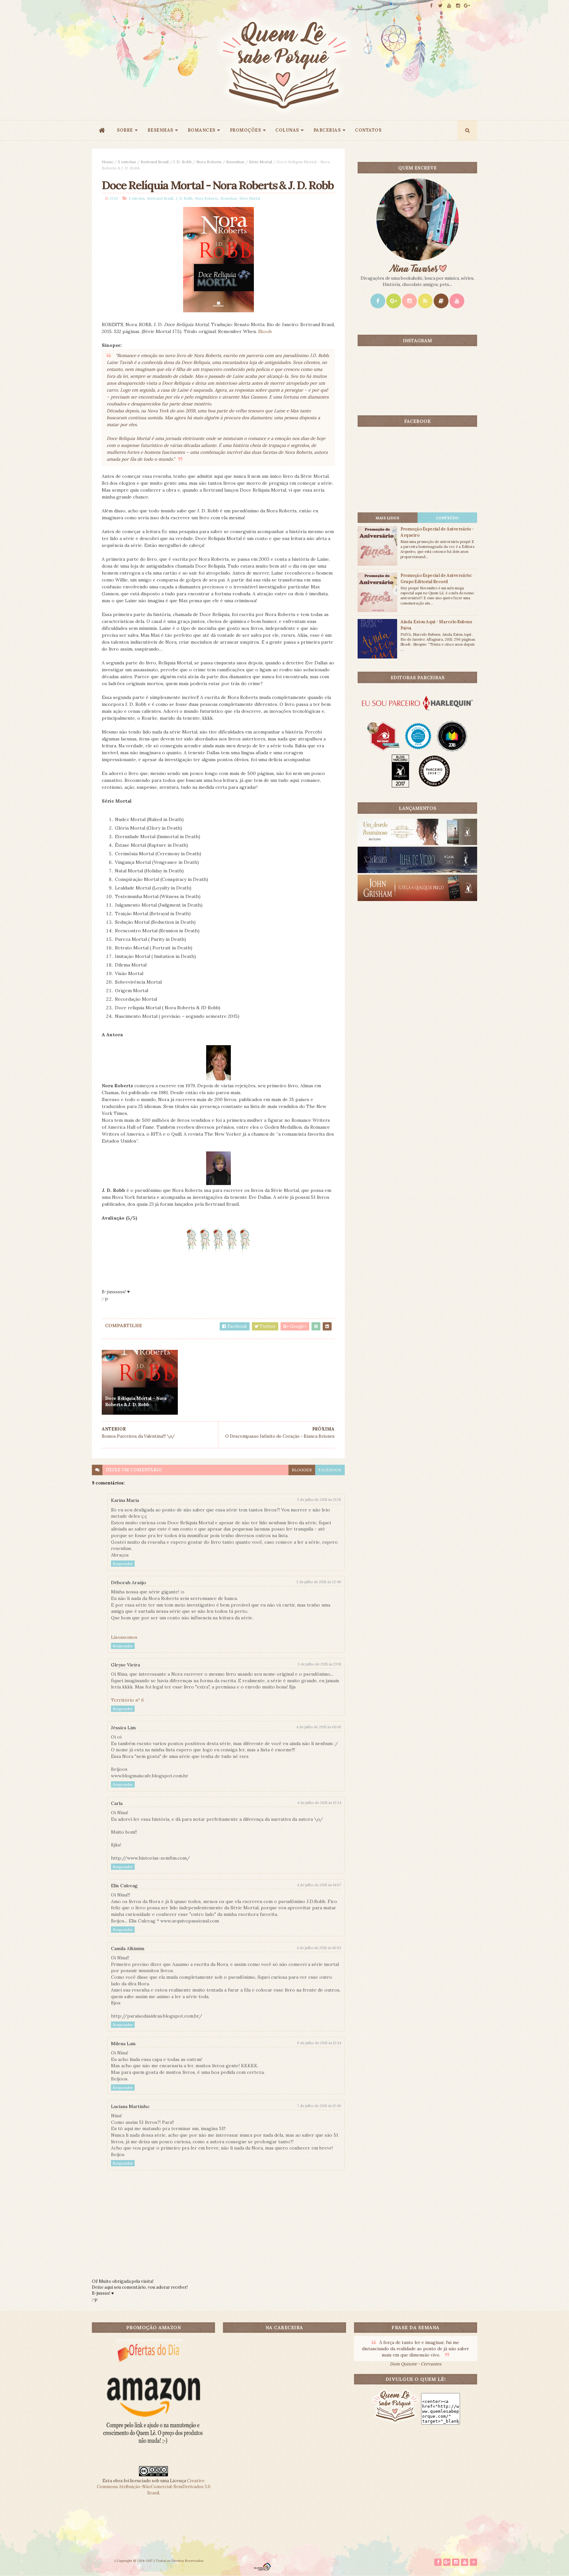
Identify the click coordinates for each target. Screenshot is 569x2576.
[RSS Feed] (425, 301)
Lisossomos (124, 1637)
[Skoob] (441, 301)
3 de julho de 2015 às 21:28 (319, 1500)
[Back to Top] (474, 2562)
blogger (302, 1470)
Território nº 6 (127, 1700)
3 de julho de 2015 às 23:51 (319, 1664)
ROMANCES (202, 130)
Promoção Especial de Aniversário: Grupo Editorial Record (436, 578)
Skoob (265, 331)
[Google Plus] (394, 301)
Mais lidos (387, 518)
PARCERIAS (327, 130)
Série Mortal (260, 162)
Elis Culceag (124, 1886)
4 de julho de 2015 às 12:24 (319, 1803)
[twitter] (440, 6)
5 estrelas (127, 162)
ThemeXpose (103, 2561)
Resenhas (235, 162)
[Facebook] (378, 301)
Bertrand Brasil (155, 162)
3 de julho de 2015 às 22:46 (319, 1582)
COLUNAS (287, 130)
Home (108, 162)
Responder (123, 1564)
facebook (330, 1470)
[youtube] (449, 6)
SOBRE (125, 130)
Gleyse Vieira (125, 1665)
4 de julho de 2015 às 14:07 (319, 1885)
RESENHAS (160, 130)
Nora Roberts (209, 162)
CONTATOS (368, 130)
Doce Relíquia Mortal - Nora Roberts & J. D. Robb (136, 1402)
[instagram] (458, 6)
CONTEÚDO (447, 518)
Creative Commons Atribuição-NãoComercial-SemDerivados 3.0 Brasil (154, 2487)
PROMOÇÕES (245, 130)
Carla (117, 1803)
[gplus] (467, 6)
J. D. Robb (182, 162)
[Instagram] (409, 301)
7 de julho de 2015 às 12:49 (319, 2106)
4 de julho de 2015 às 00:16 (319, 1727)
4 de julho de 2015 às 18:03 (319, 1948)
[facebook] (431, 6)
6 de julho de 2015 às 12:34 (319, 2043)
